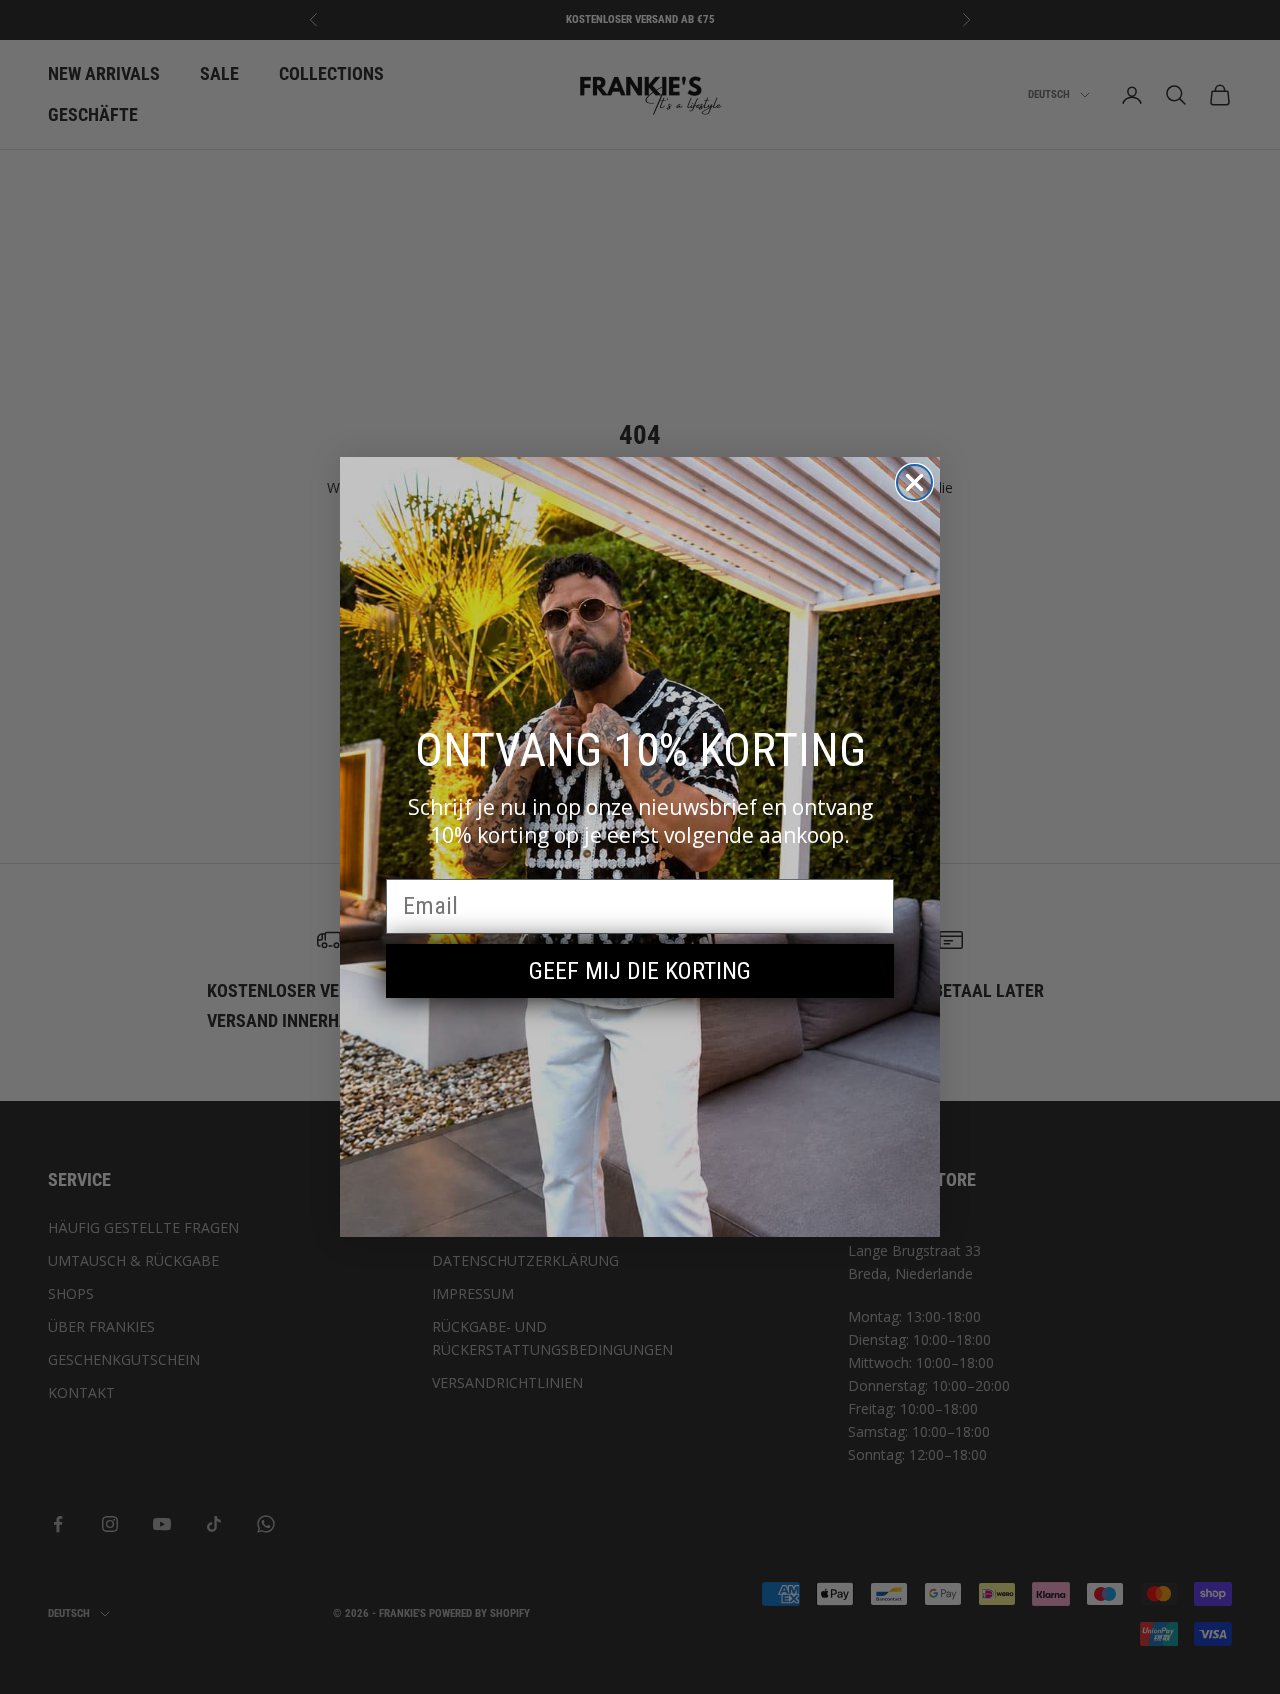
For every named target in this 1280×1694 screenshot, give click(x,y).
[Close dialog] (914, 482)
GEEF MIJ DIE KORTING (640, 971)
